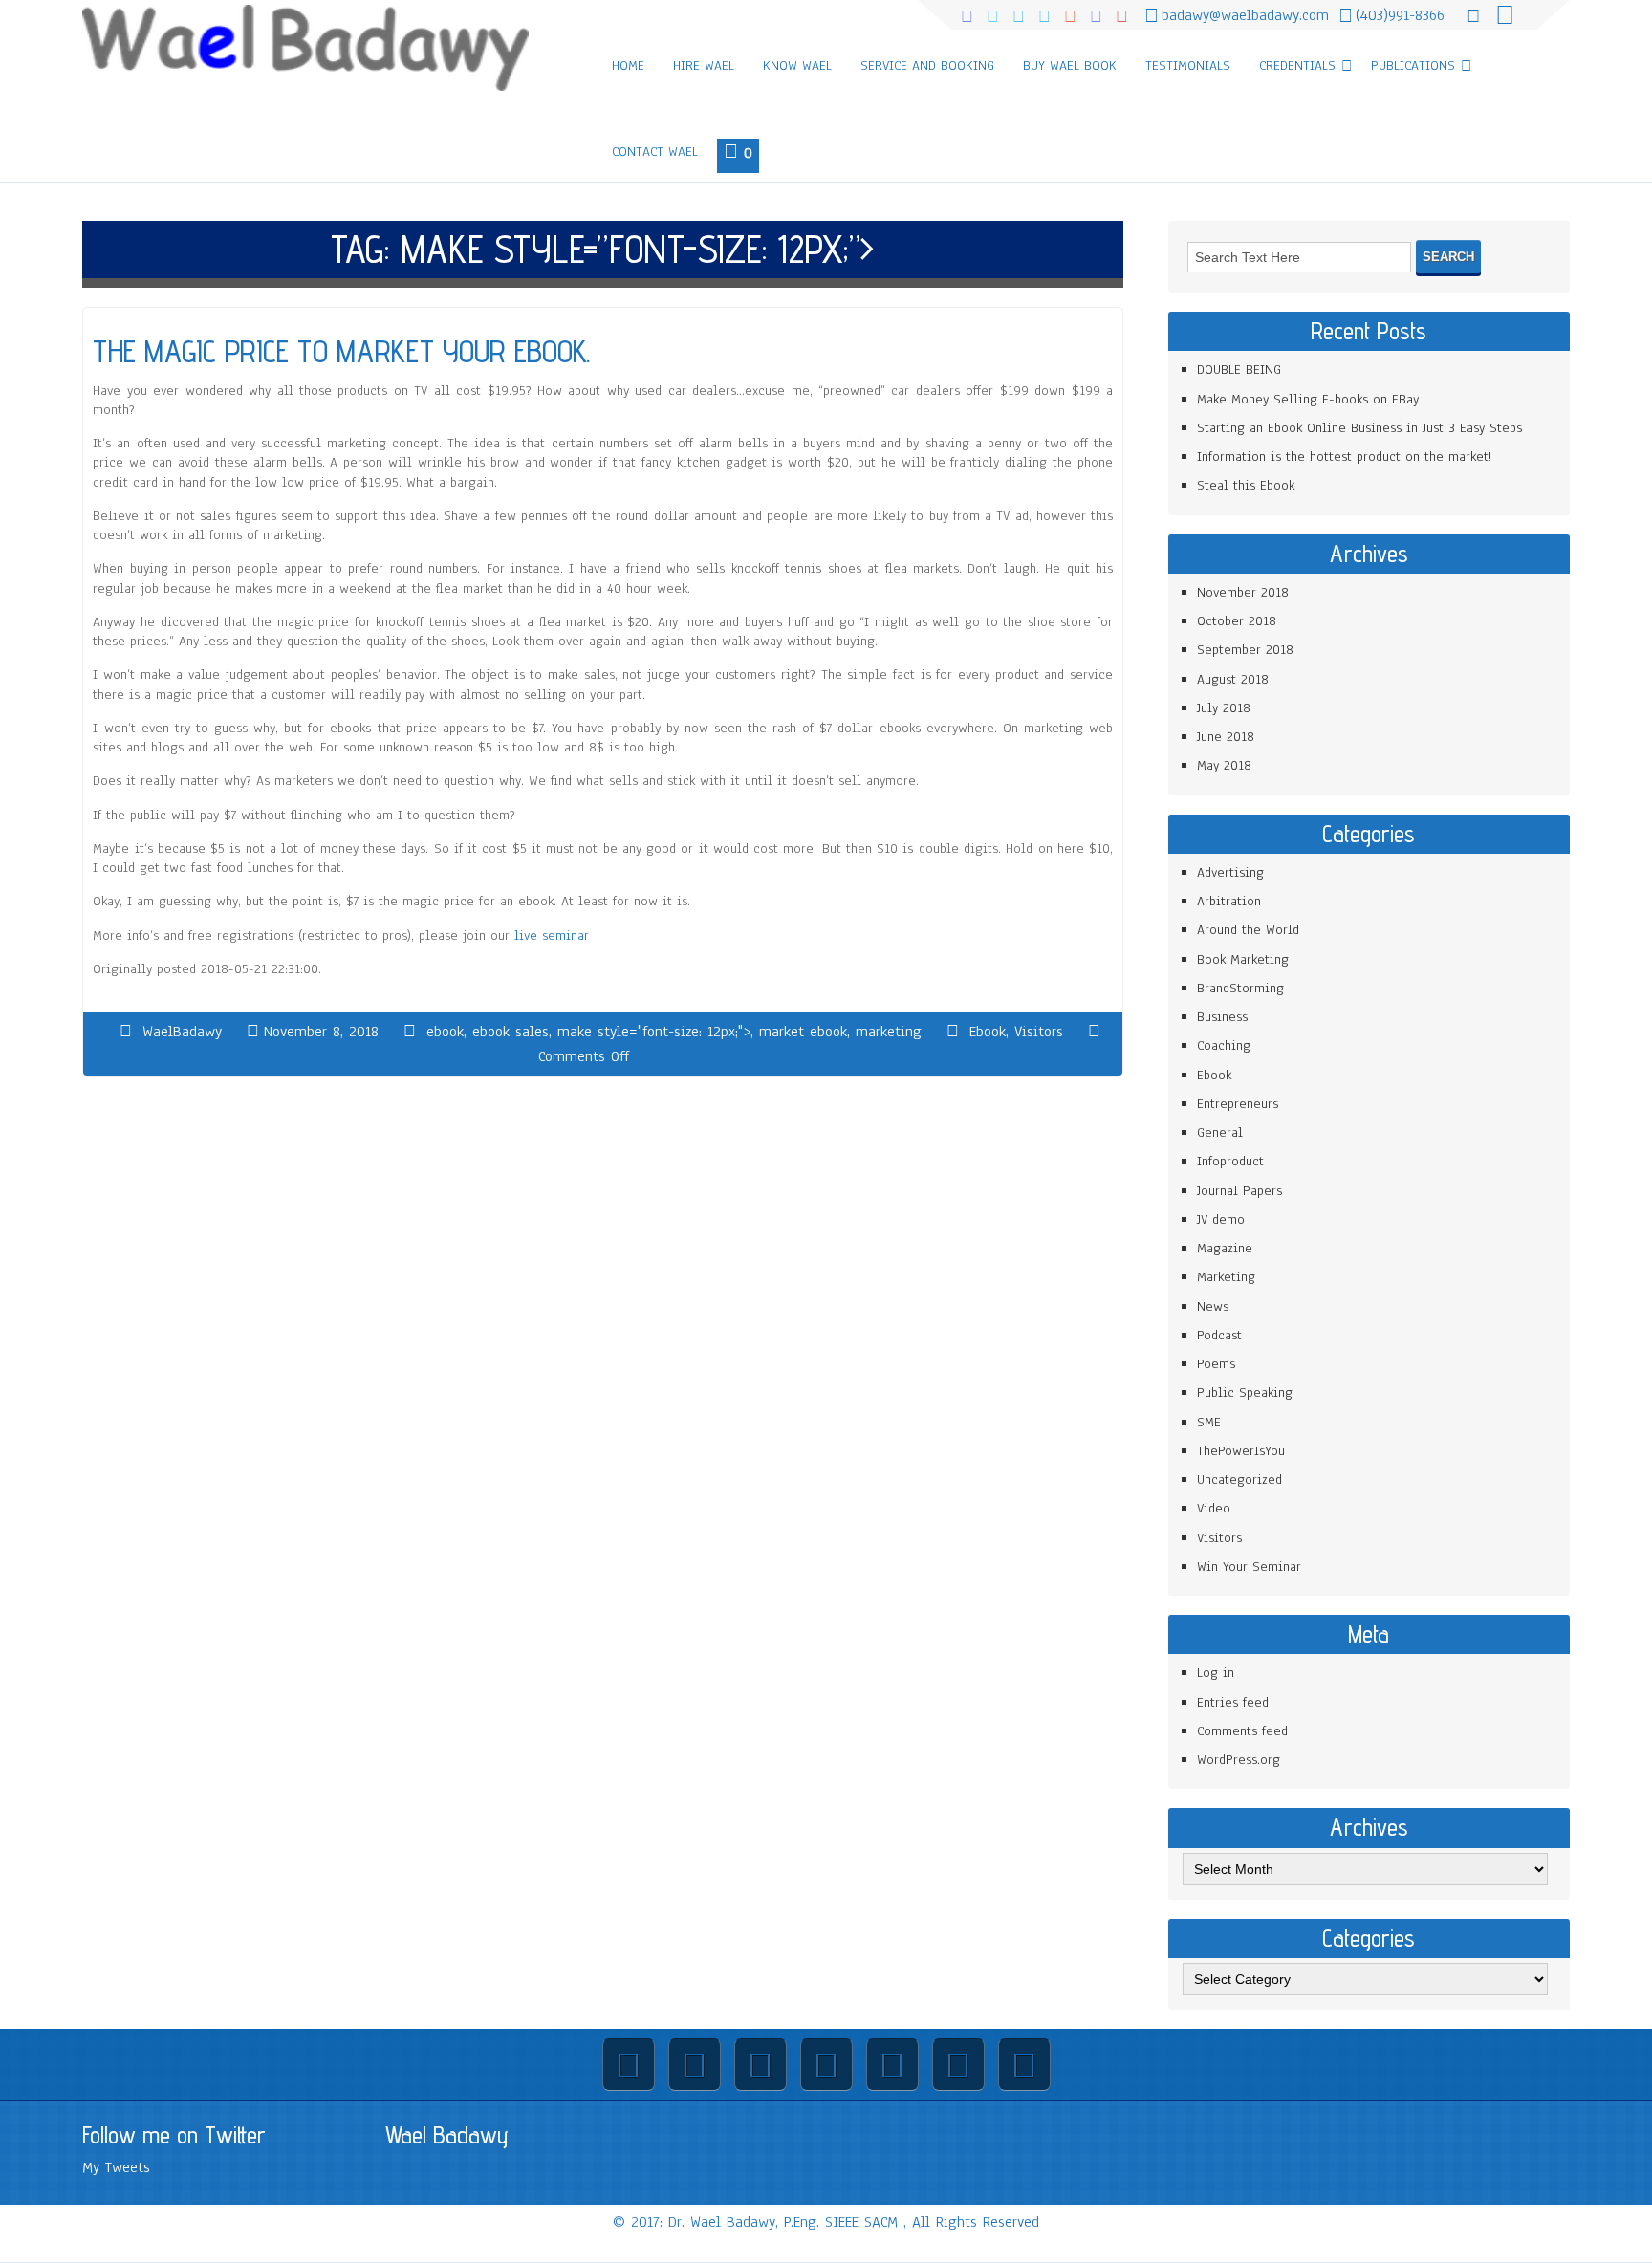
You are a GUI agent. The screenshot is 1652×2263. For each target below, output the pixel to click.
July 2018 (1224, 708)
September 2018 (1245, 650)
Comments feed (1242, 1731)
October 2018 (1237, 621)
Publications (1413, 65)
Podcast (1219, 1335)
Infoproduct (1230, 1161)
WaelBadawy (182, 1032)
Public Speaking (1245, 1393)
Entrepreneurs (1238, 1104)
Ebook (988, 1032)
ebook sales (511, 1032)
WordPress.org (1239, 1760)
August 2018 (1233, 679)
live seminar (552, 936)
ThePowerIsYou (1241, 1451)
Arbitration (1229, 901)
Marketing (1226, 1277)
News (1213, 1306)
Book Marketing (1243, 959)
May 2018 (1224, 765)
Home (628, 65)
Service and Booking (927, 65)
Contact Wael (655, 152)
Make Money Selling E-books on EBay (1308, 399)
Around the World (1248, 930)
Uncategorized (1239, 1480)
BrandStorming (1240, 988)
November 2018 (1243, 592)
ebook (445, 1032)
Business (1222, 1017)
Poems (1216, 1364)
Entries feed (1233, 1702)
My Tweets (116, 2167)
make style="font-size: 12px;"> (654, 1032)
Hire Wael (704, 65)
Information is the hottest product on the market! (1344, 457)
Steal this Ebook (1246, 485)
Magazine (1225, 1248)
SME (1209, 1422)
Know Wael (797, 65)
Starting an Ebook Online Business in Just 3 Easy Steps (1359, 428)
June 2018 (1226, 737)
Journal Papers (1239, 1191)
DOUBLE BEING (1239, 370)
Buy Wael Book (1070, 65)
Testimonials (1188, 65)
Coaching (1224, 1045)
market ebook (803, 1032)
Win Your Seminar (1249, 1567)
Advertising (1230, 872)
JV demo (1221, 1219)
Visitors (1039, 1032)
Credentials (1297, 65)
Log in (1216, 1673)
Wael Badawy (447, 2135)
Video (1214, 1508)
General (1220, 1132)
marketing (889, 1032)
